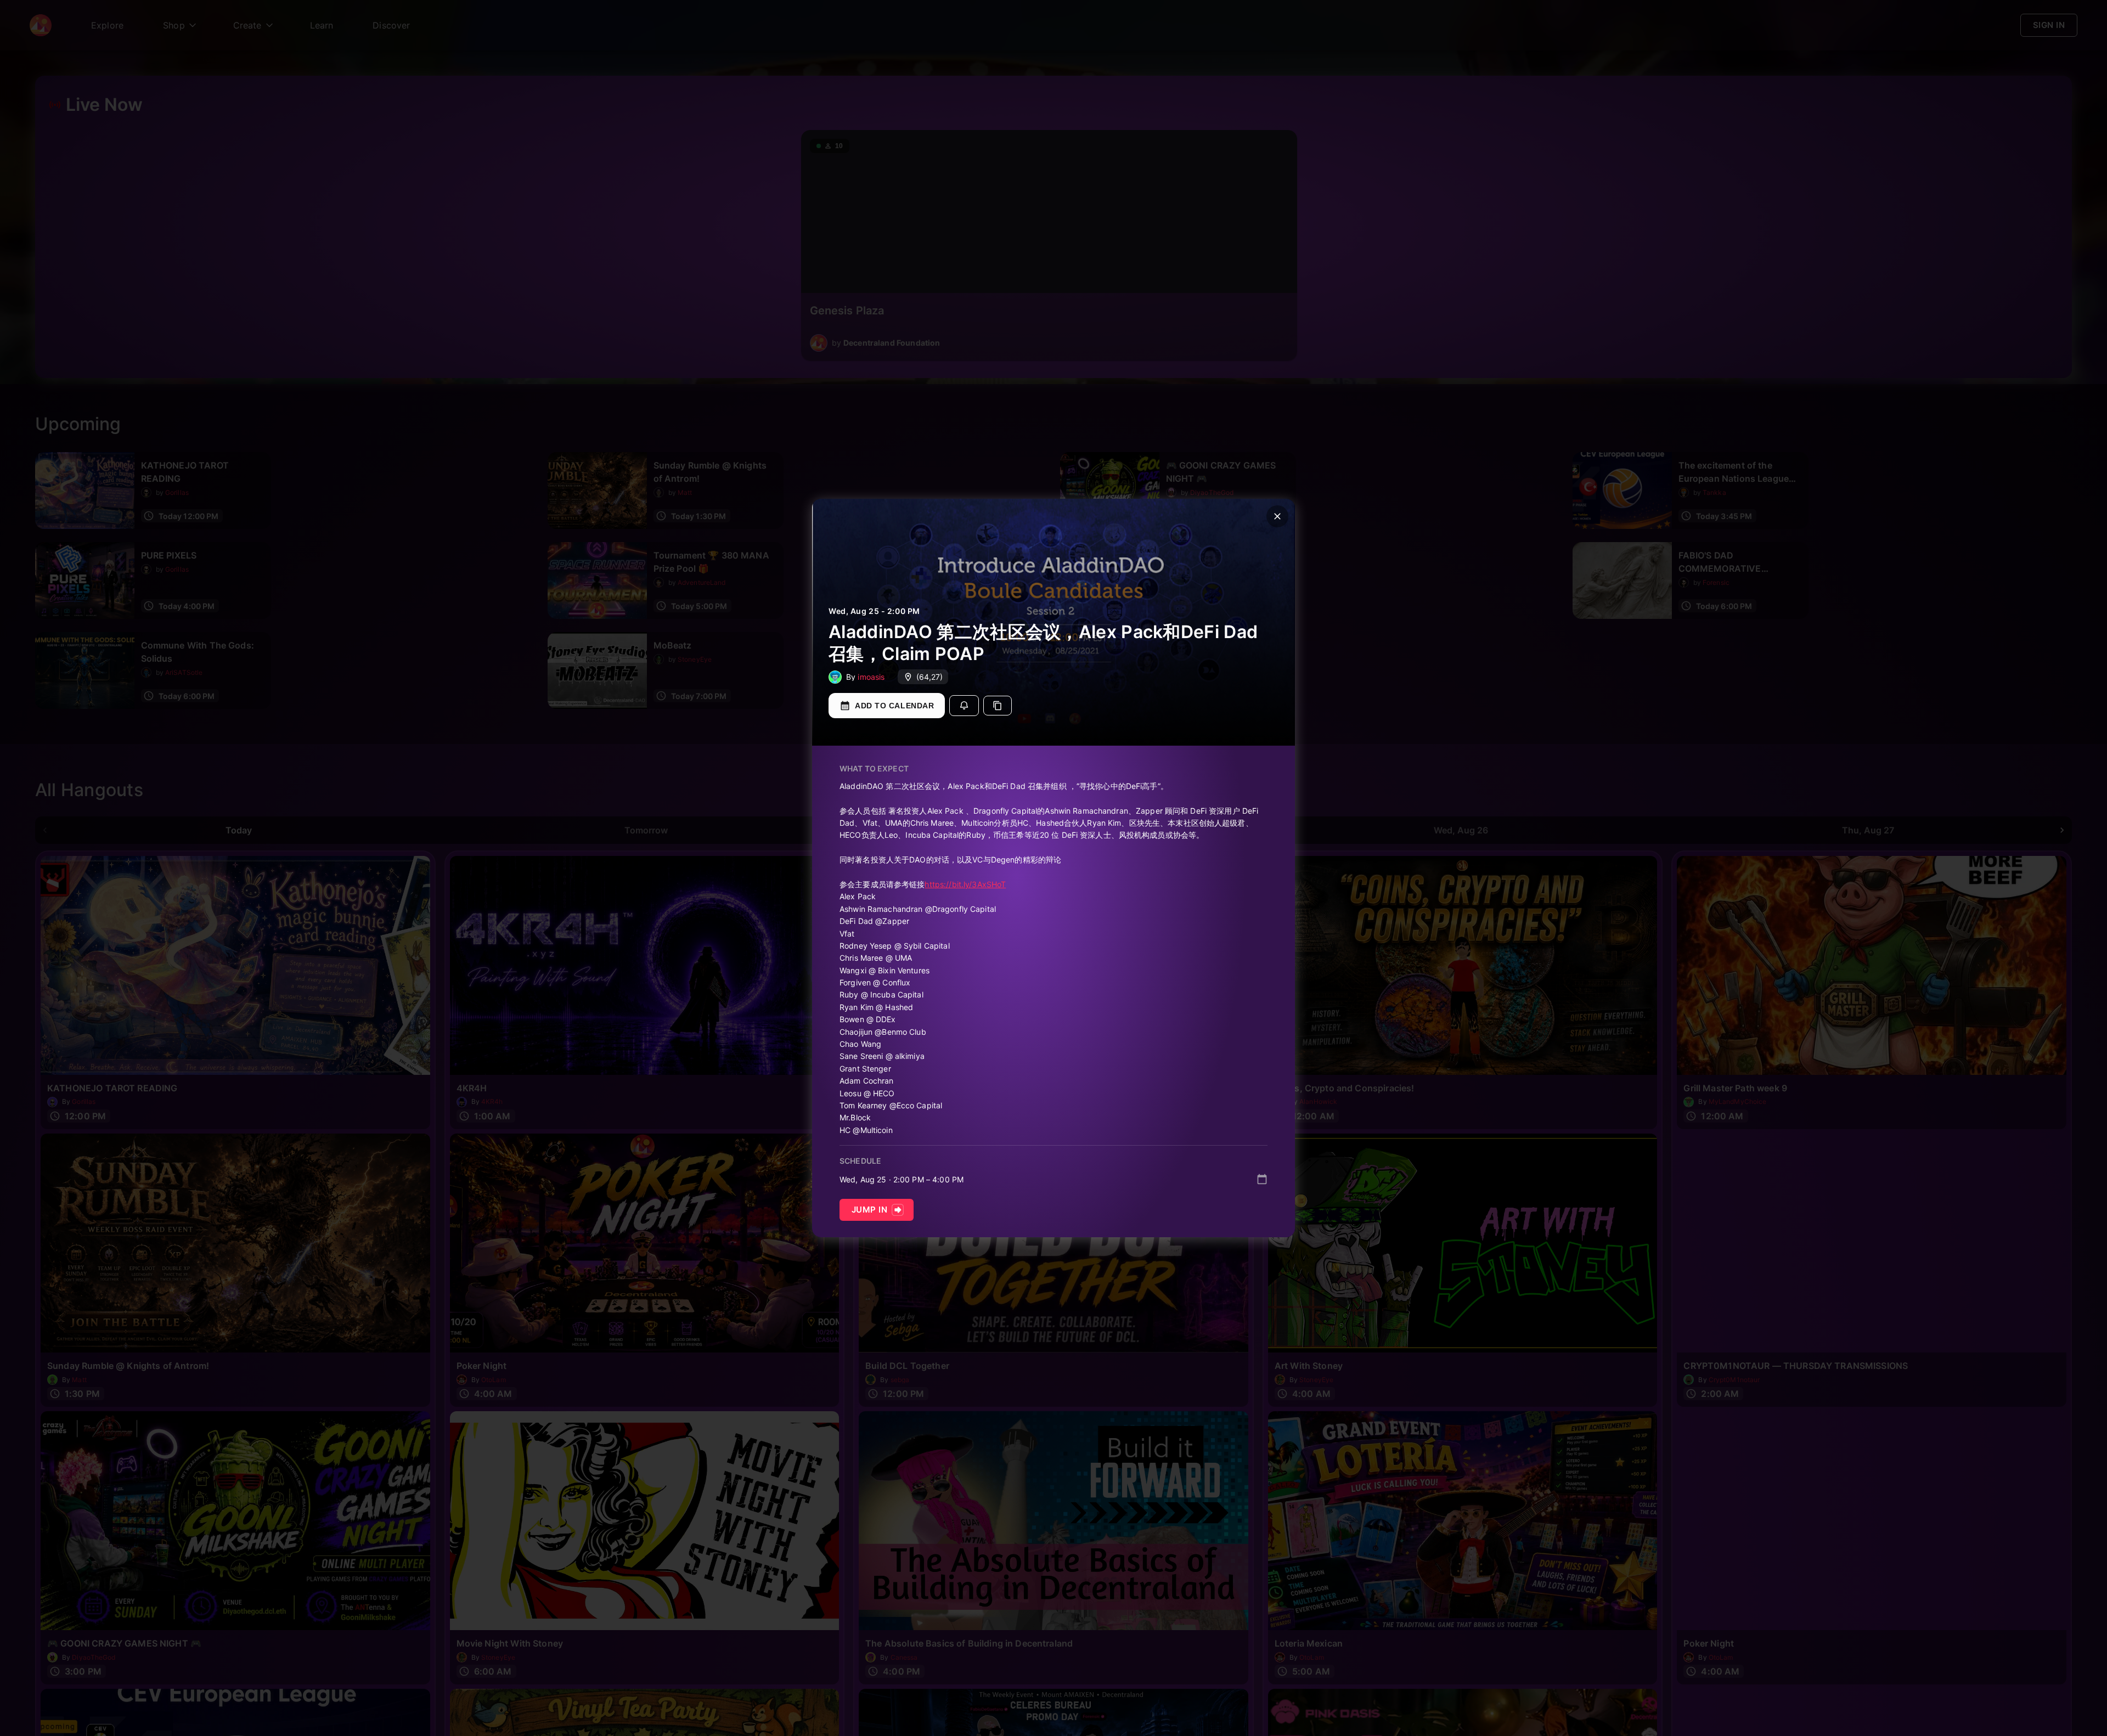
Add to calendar (894, 706)
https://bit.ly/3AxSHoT (965, 884)
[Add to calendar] (1262, 1179)
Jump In (869, 1210)
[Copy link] (998, 706)
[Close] (1277, 516)
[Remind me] (964, 706)
